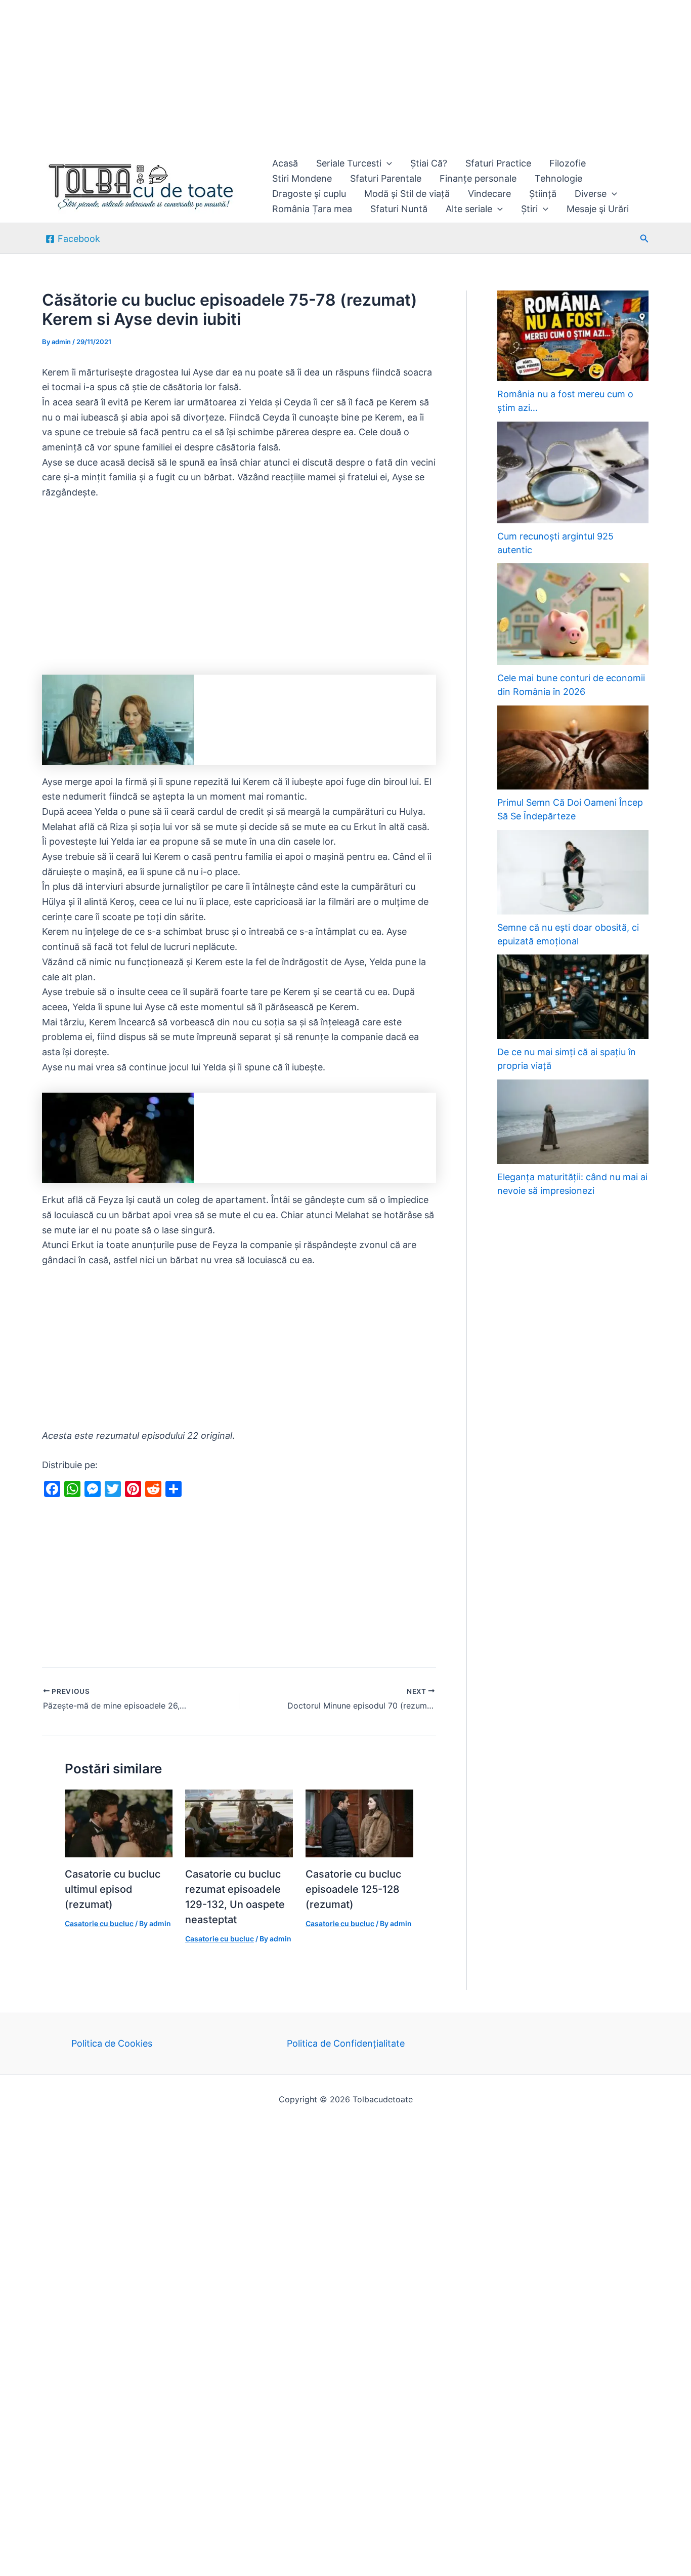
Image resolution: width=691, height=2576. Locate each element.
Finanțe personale (478, 178)
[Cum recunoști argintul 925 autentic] (573, 472)
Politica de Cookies (112, 2043)
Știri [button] (529, 209)
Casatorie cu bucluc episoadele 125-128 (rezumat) (353, 1889)
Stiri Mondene (302, 178)
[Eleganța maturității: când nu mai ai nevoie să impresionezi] (573, 1122)
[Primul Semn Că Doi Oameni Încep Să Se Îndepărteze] (573, 748)
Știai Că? (429, 163)
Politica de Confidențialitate (346, 2043)
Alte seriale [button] (469, 209)
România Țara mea (312, 209)
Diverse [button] (591, 194)
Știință (543, 194)
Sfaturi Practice (498, 163)
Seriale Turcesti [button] (349, 163)
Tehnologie (558, 178)
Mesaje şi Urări (598, 209)
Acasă (285, 163)
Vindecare (489, 194)
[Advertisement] (304, 75)
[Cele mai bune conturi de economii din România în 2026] (573, 614)
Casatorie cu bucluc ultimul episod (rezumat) (113, 1889)
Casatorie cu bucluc (99, 1923)
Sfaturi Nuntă (399, 209)
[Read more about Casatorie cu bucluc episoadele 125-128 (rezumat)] (359, 1823)
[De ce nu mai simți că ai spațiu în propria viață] (573, 997)
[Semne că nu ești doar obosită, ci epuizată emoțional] (573, 872)
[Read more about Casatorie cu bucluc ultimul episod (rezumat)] (119, 1823)
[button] (387, 163)
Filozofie (568, 163)
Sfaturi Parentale (386, 178)
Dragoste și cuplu (309, 194)
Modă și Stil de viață (407, 194)
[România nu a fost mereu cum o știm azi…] (573, 336)
